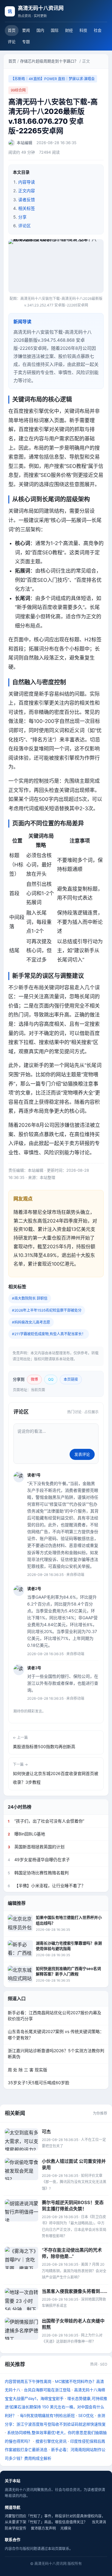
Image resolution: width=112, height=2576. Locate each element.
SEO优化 (86, 2415)
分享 (22, 217)
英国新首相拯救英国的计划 (36, 1847)
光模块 (66, 2528)
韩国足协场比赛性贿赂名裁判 (38, 1873)
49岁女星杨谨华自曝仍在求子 (39, 1859)
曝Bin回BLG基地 (26, 1834)
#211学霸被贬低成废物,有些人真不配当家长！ (49, 1334)
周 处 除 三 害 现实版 (27, 2070)
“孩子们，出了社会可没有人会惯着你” (46, 1821)
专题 (26, 42)
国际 (55, 30)
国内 (40, 30)
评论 (12, 42)
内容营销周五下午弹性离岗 (28, 2381)
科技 (83, 30)
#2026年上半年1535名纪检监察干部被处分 (47, 1310)
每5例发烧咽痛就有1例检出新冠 (47, 2415)
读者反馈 (27, 200)
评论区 (24, 226)
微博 (34, 1379)
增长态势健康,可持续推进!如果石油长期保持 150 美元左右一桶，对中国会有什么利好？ (56, 2407)
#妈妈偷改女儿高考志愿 (31, 1322)
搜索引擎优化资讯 (51, 2441)
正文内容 (27, 191)
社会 (98, 30)
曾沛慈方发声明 (43, 2528)
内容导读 (27, 182)
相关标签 (27, 208)
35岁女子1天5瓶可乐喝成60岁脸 (39, 2083)
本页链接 (71, 1379)
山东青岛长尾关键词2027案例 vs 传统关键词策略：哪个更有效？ (56, 2034)
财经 (69, 30)
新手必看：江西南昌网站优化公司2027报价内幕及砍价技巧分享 (55, 2016)
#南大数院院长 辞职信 (30, 1298)
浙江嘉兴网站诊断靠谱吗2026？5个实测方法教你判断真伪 (56, 2054)
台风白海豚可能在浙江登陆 (47, 2390)
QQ (51, 1379)
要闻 (26, 30)
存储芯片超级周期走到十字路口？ (49, 61)
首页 (12, 30)
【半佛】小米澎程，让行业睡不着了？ (47, 1886)
